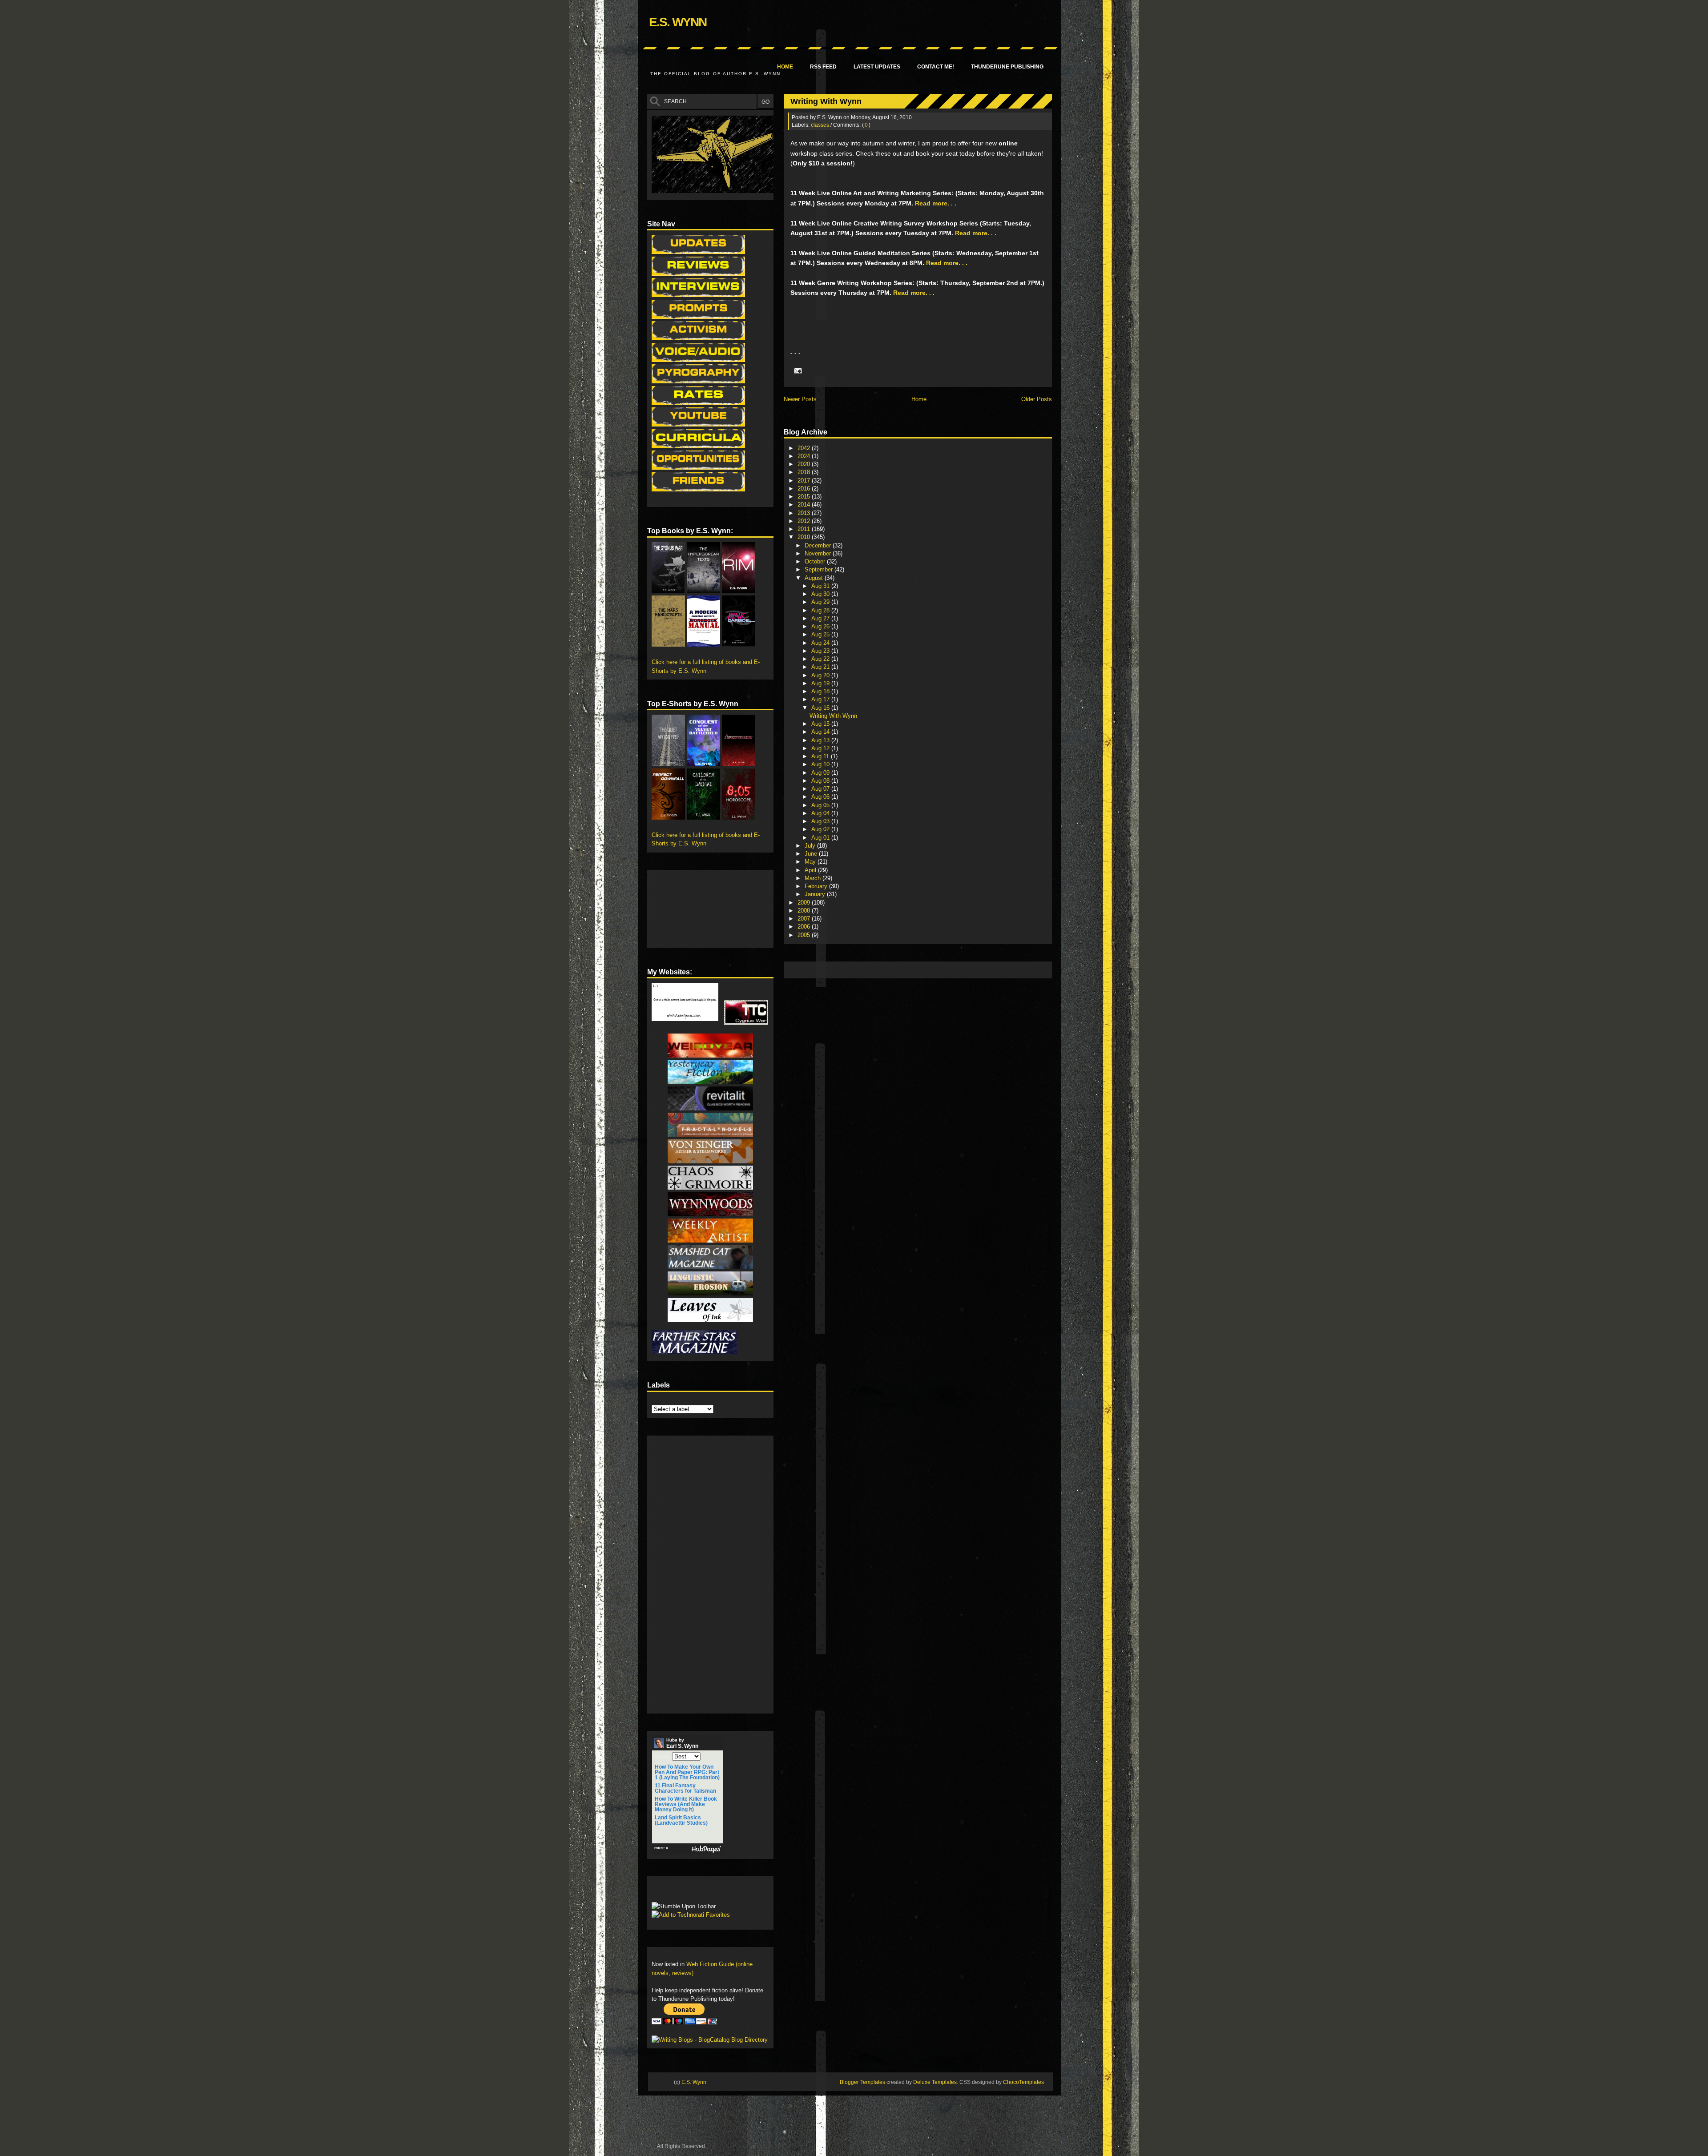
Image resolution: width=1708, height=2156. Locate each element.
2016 (805, 489)
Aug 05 (821, 805)
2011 (805, 529)
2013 (805, 513)
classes (820, 125)
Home (785, 67)
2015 (805, 497)
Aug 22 (821, 659)
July (811, 846)
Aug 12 (821, 748)
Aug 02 (821, 829)
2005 (805, 935)
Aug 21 (821, 667)
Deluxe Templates (935, 2082)
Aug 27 (821, 618)
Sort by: (663, 1757)
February (817, 886)
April (811, 870)
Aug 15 (821, 724)
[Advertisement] (950, 969)
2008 (805, 911)
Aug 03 (821, 821)
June (812, 854)
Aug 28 (821, 610)
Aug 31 (821, 586)
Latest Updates (877, 67)
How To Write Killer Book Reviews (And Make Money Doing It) (686, 1804)
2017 (805, 481)
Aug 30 (821, 594)
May (811, 862)
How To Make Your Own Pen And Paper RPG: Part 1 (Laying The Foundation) (687, 1772)
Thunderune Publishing (1007, 67)
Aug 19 (821, 683)
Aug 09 (821, 773)
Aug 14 (821, 732)
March (814, 878)
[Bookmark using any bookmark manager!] (679, 1892)
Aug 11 (821, 756)
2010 (805, 537)
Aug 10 (821, 764)
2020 (805, 464)
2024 (805, 456)
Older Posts (1037, 399)
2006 (805, 927)
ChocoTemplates (1023, 2082)
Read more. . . (936, 203)
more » (661, 1848)
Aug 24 (821, 643)
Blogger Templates (862, 2082)
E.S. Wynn (678, 22)
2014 (805, 505)
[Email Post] (797, 370)
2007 (805, 919)
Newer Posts (800, 399)
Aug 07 (821, 789)
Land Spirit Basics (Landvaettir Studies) (681, 1820)
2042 (805, 448)
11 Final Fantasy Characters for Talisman (685, 1788)
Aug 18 (821, 691)
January (816, 894)
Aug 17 (821, 699)
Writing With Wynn (826, 101)
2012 (805, 521)
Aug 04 (821, 813)
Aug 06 (821, 797)
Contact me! (936, 67)
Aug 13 (821, 740)
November (819, 553)
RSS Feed (823, 67)
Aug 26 (821, 626)
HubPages (706, 1849)
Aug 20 (821, 675)
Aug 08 (821, 781)
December (819, 545)
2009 (805, 903)
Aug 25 (821, 634)
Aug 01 (821, 838)
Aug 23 (821, 651)
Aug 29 (821, 602)
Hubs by (682, 1743)
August (815, 578)
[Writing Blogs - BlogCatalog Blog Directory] (710, 2040)
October (816, 561)
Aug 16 (821, 708)
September (820, 569)
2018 (805, 472)
